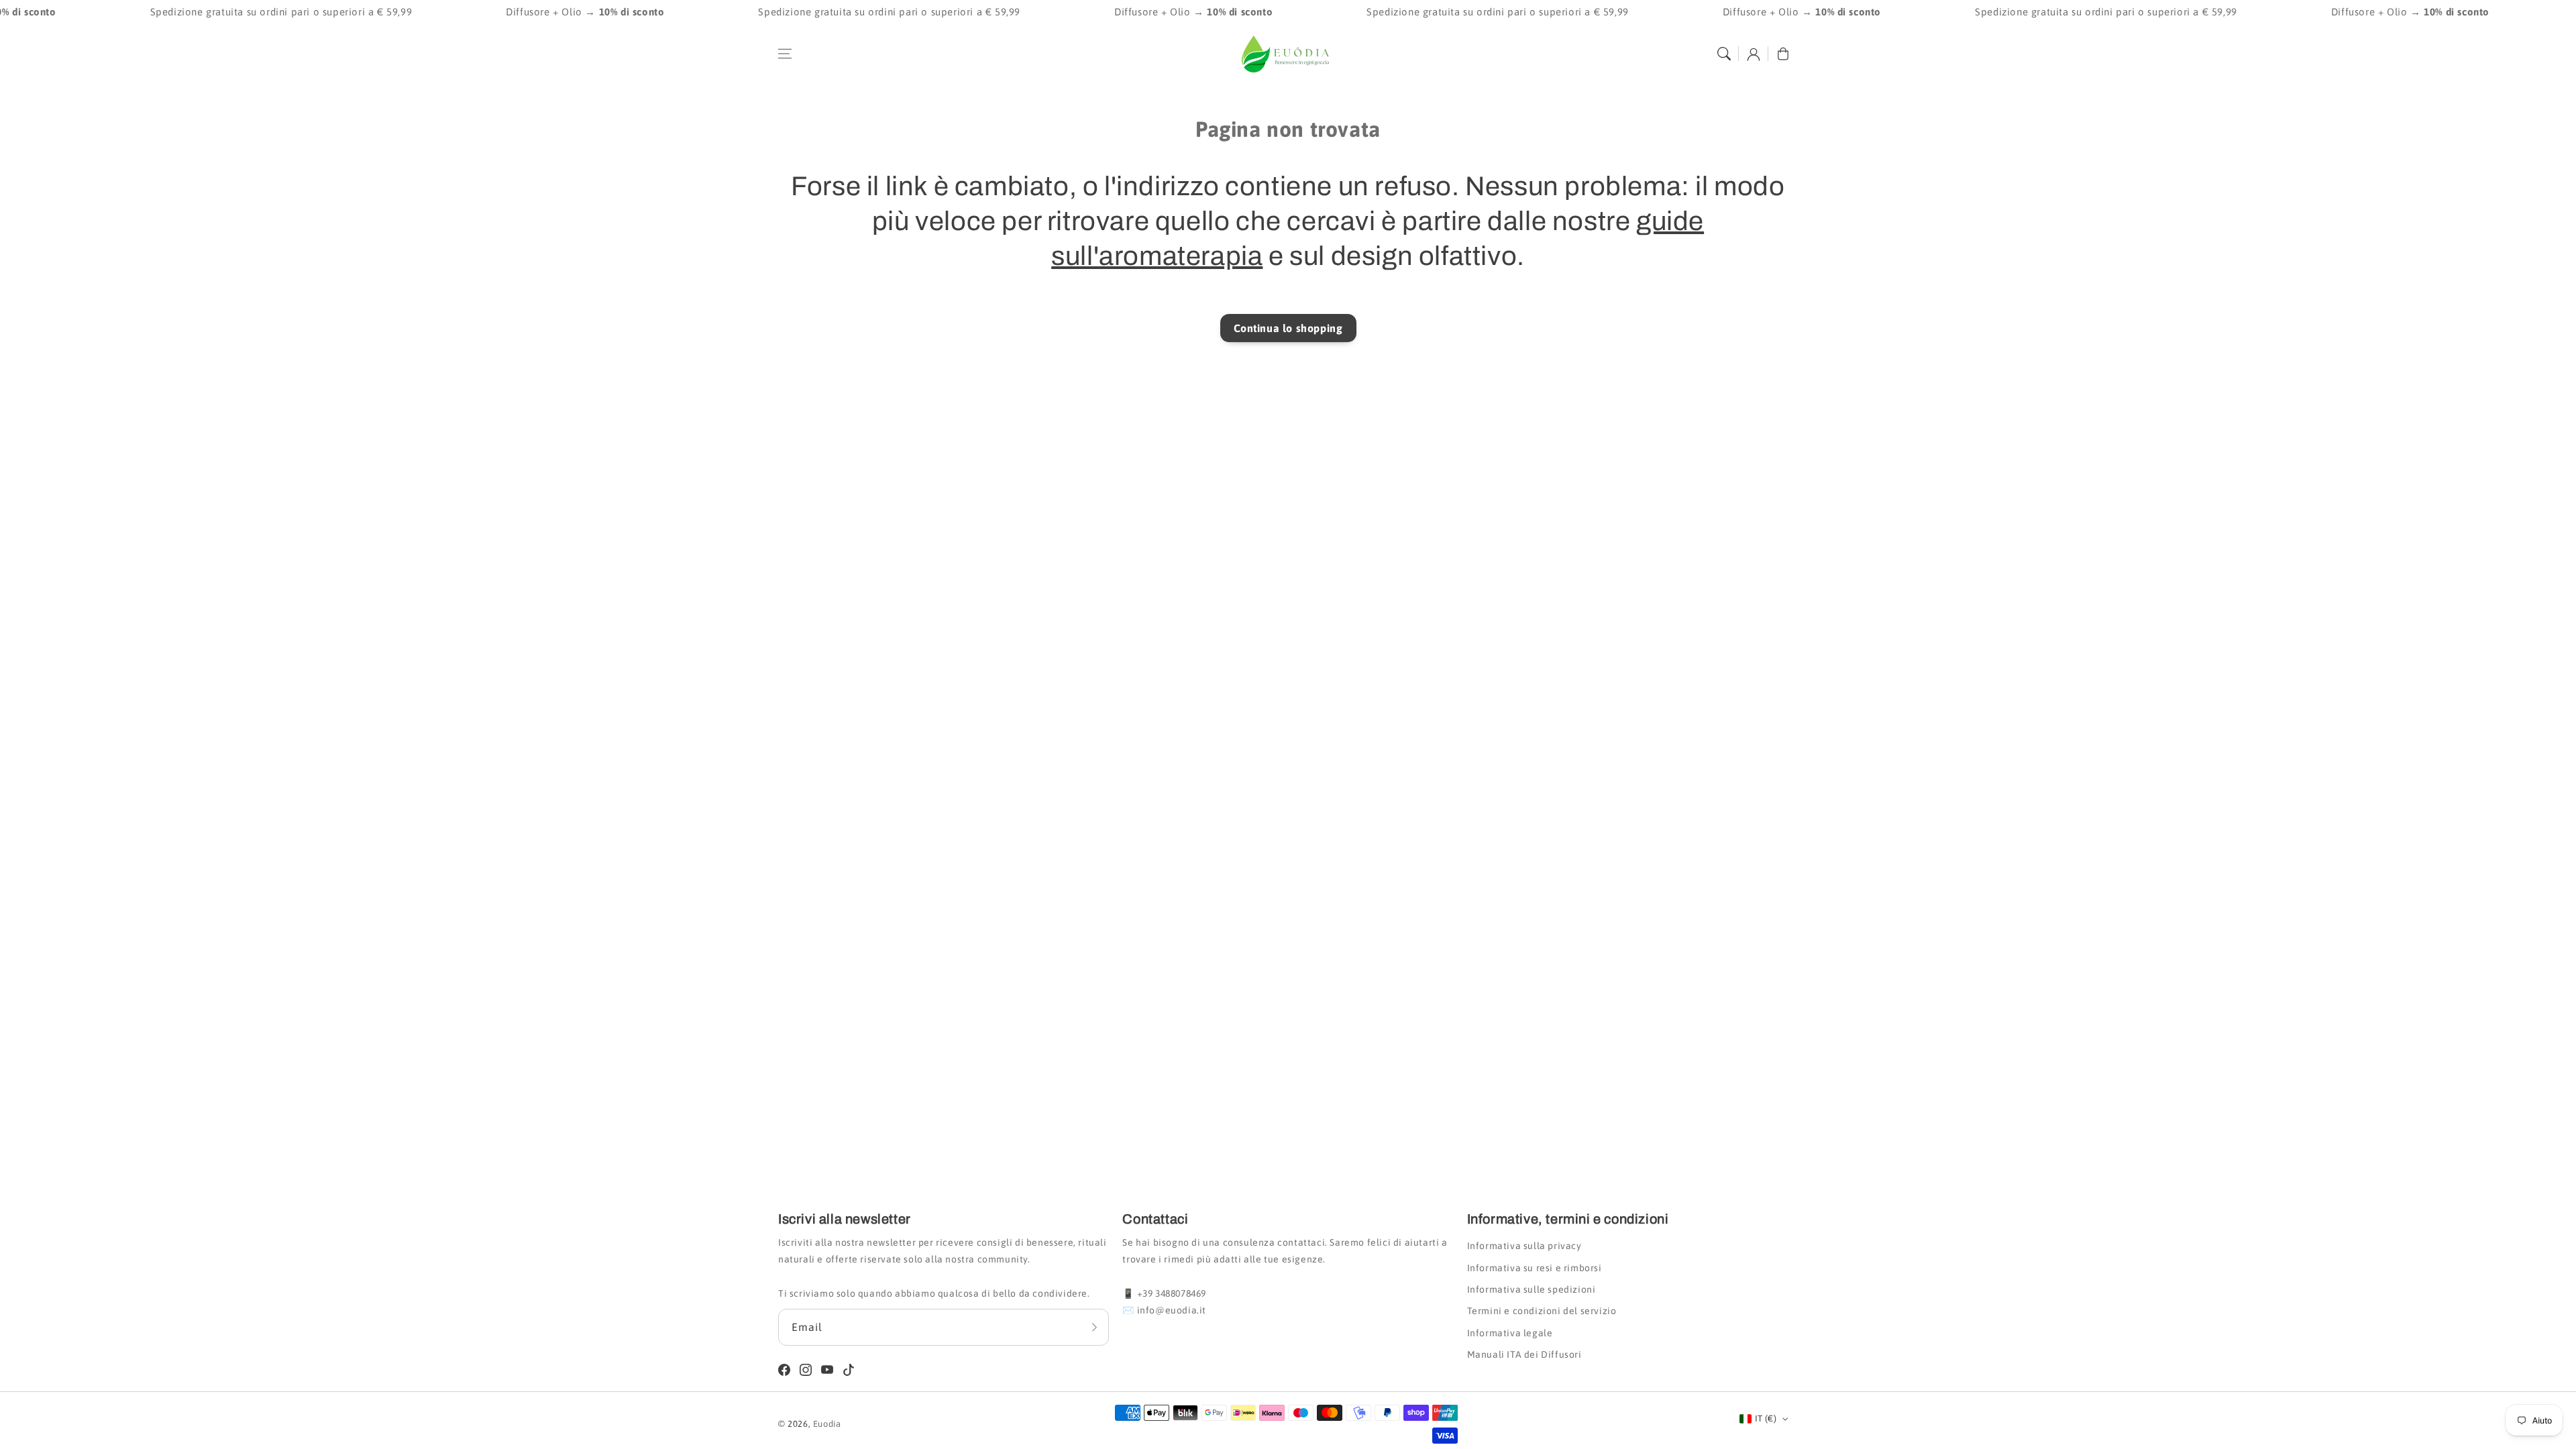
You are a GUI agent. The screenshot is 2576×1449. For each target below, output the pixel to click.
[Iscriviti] (1094, 1327)
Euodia (827, 1424)
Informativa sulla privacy (1524, 1246)
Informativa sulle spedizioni (1532, 1289)
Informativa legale (1510, 1333)
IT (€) (1766, 1418)
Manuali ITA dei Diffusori (1524, 1354)
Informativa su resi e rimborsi (1535, 1268)
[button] (785, 54)
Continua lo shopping (1288, 328)
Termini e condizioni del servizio (1542, 1311)
